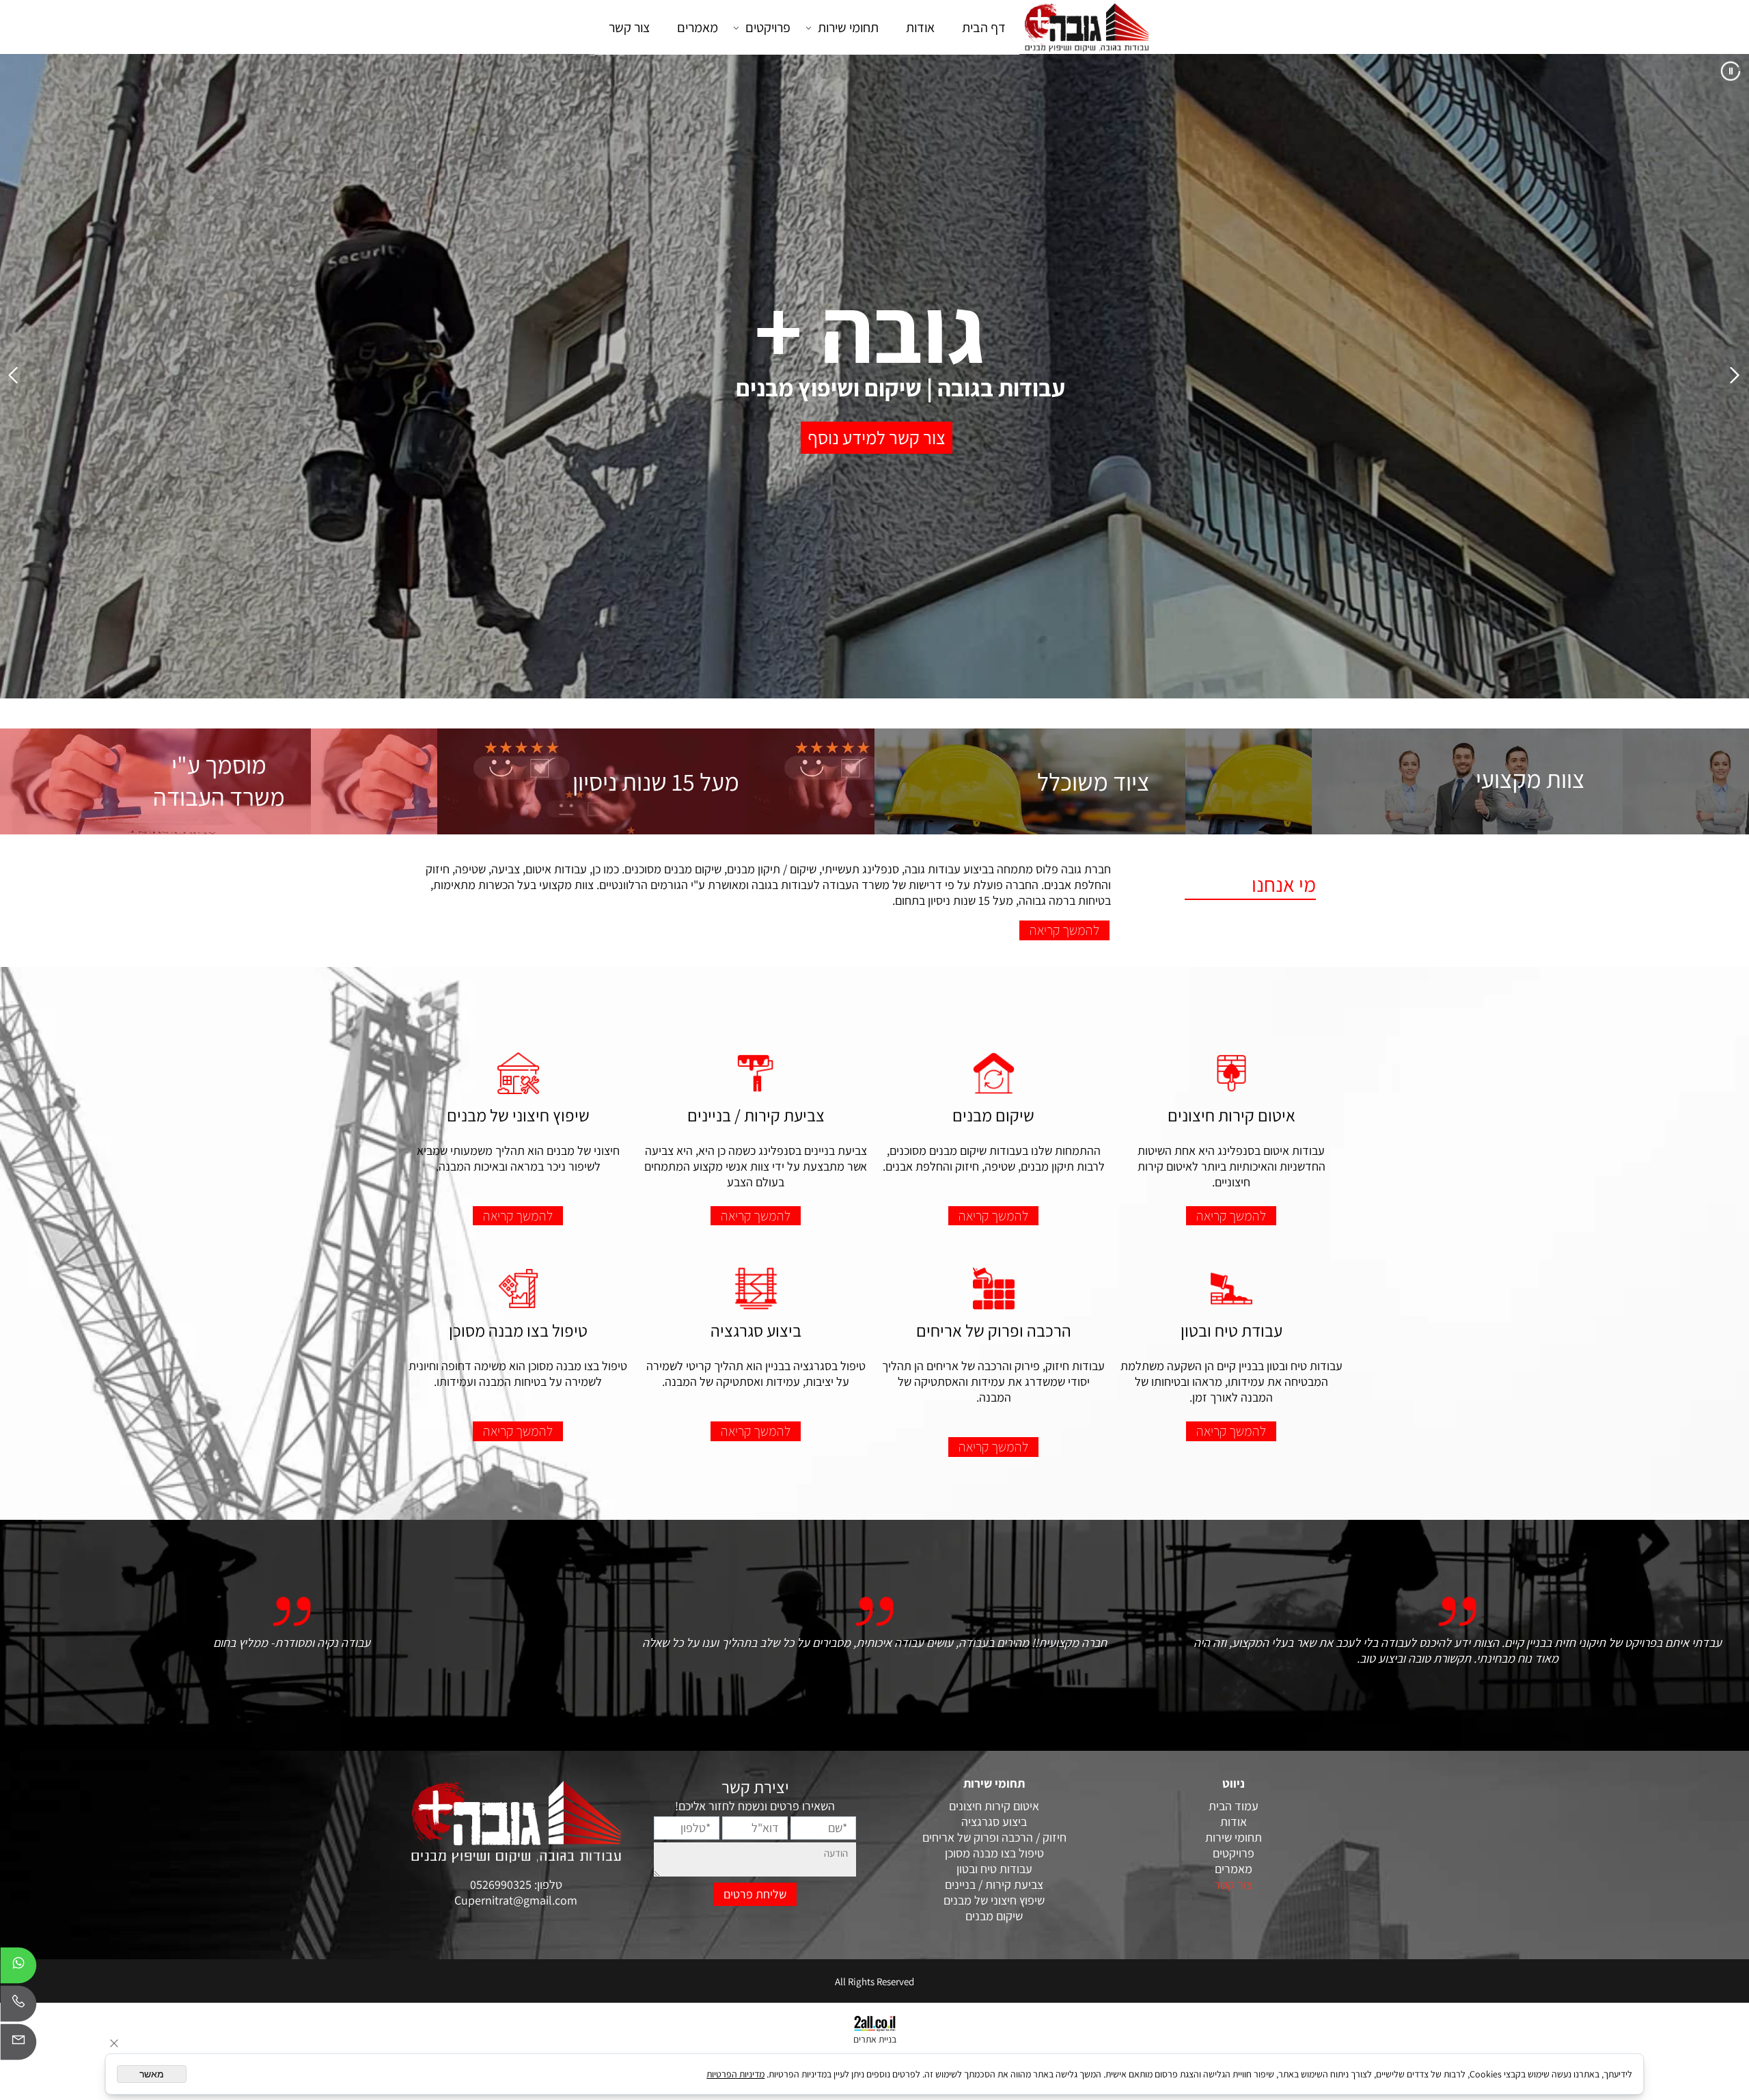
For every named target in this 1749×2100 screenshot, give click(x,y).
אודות (920, 27)
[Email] (18, 2045)
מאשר (152, 2074)
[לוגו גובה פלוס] (1087, 27)
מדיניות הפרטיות (735, 2074)
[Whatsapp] (18, 1969)
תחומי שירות (848, 27)
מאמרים (698, 27)
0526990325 (502, 1884)
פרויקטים (768, 27)
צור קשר (629, 27)
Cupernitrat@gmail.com (516, 1900)
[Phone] (18, 2007)
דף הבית (984, 27)
